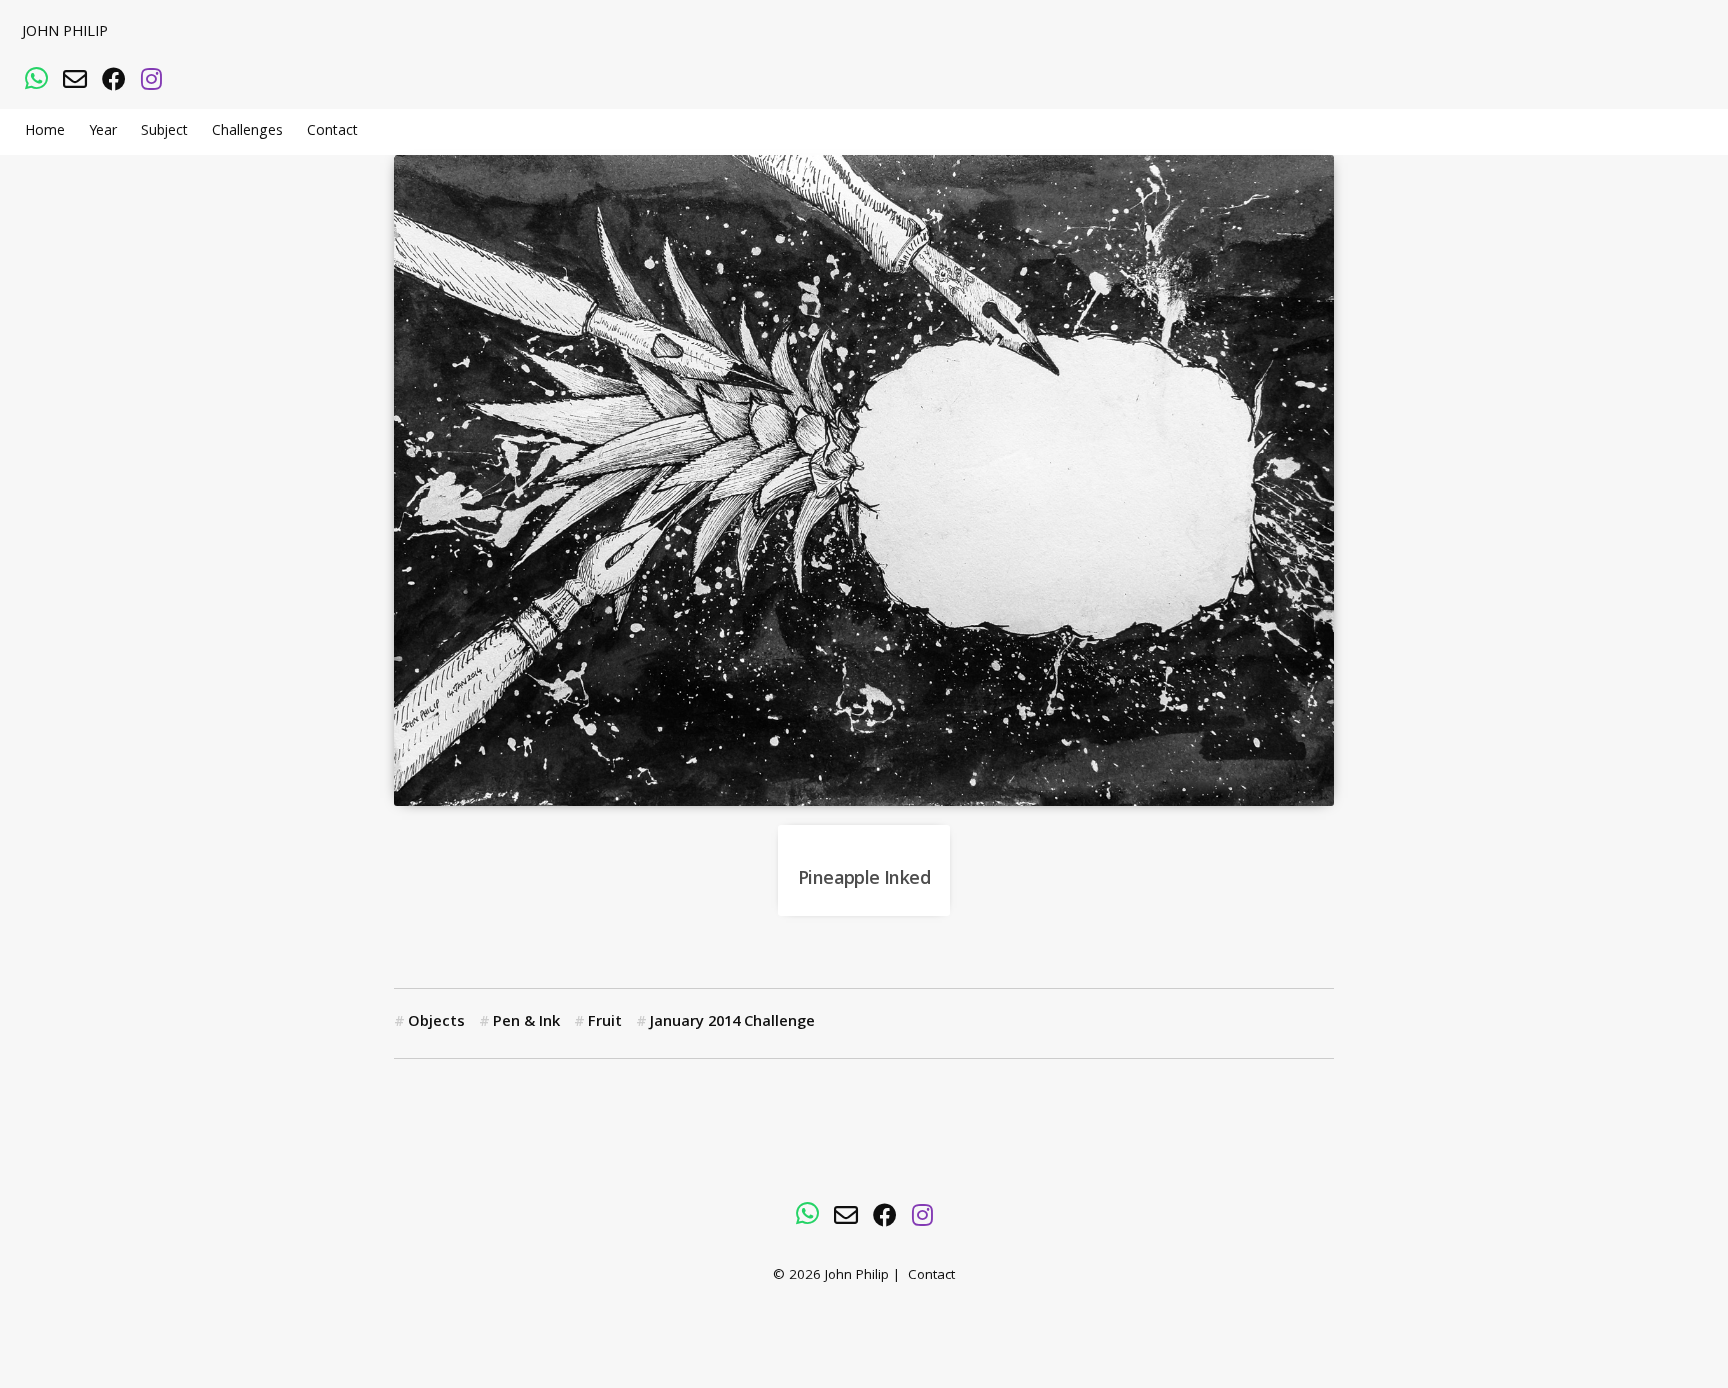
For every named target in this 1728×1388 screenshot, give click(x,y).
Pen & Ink (526, 1023)
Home (45, 132)
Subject (164, 132)
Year (103, 132)
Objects (436, 1023)
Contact (332, 132)
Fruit (605, 1023)
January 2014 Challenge (732, 1023)
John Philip (65, 33)
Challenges (247, 132)
